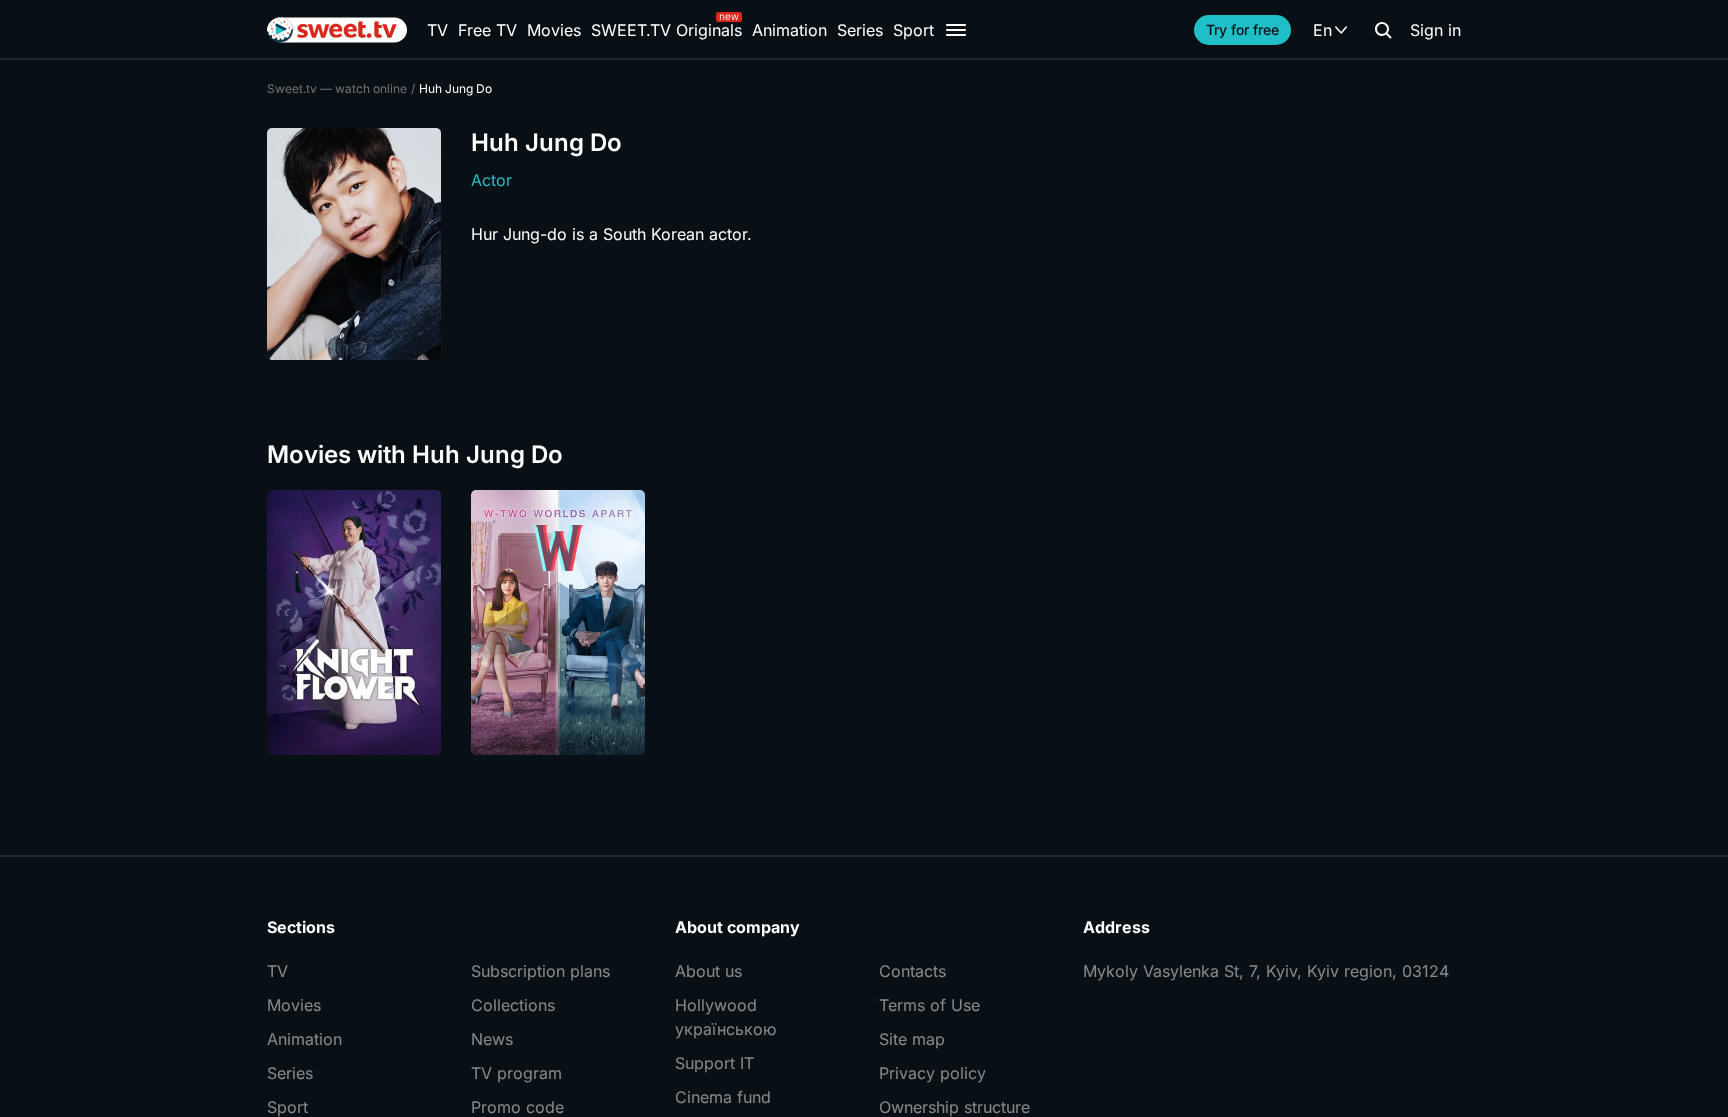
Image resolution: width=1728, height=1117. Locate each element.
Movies (554, 30)
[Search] (1383, 30)
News (492, 1039)
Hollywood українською (725, 1017)
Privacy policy (932, 1073)
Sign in (1435, 30)
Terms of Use (929, 1005)
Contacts (912, 971)
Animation (789, 30)
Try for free (1242, 29)
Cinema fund (723, 1097)
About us (708, 971)
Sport (913, 30)
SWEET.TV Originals (666, 30)
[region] (864, 622)
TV (437, 30)
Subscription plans (540, 971)
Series (860, 30)
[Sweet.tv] (337, 30)
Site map (912, 1039)
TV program (516, 1073)
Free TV (487, 30)
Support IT (714, 1063)
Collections (513, 1005)
